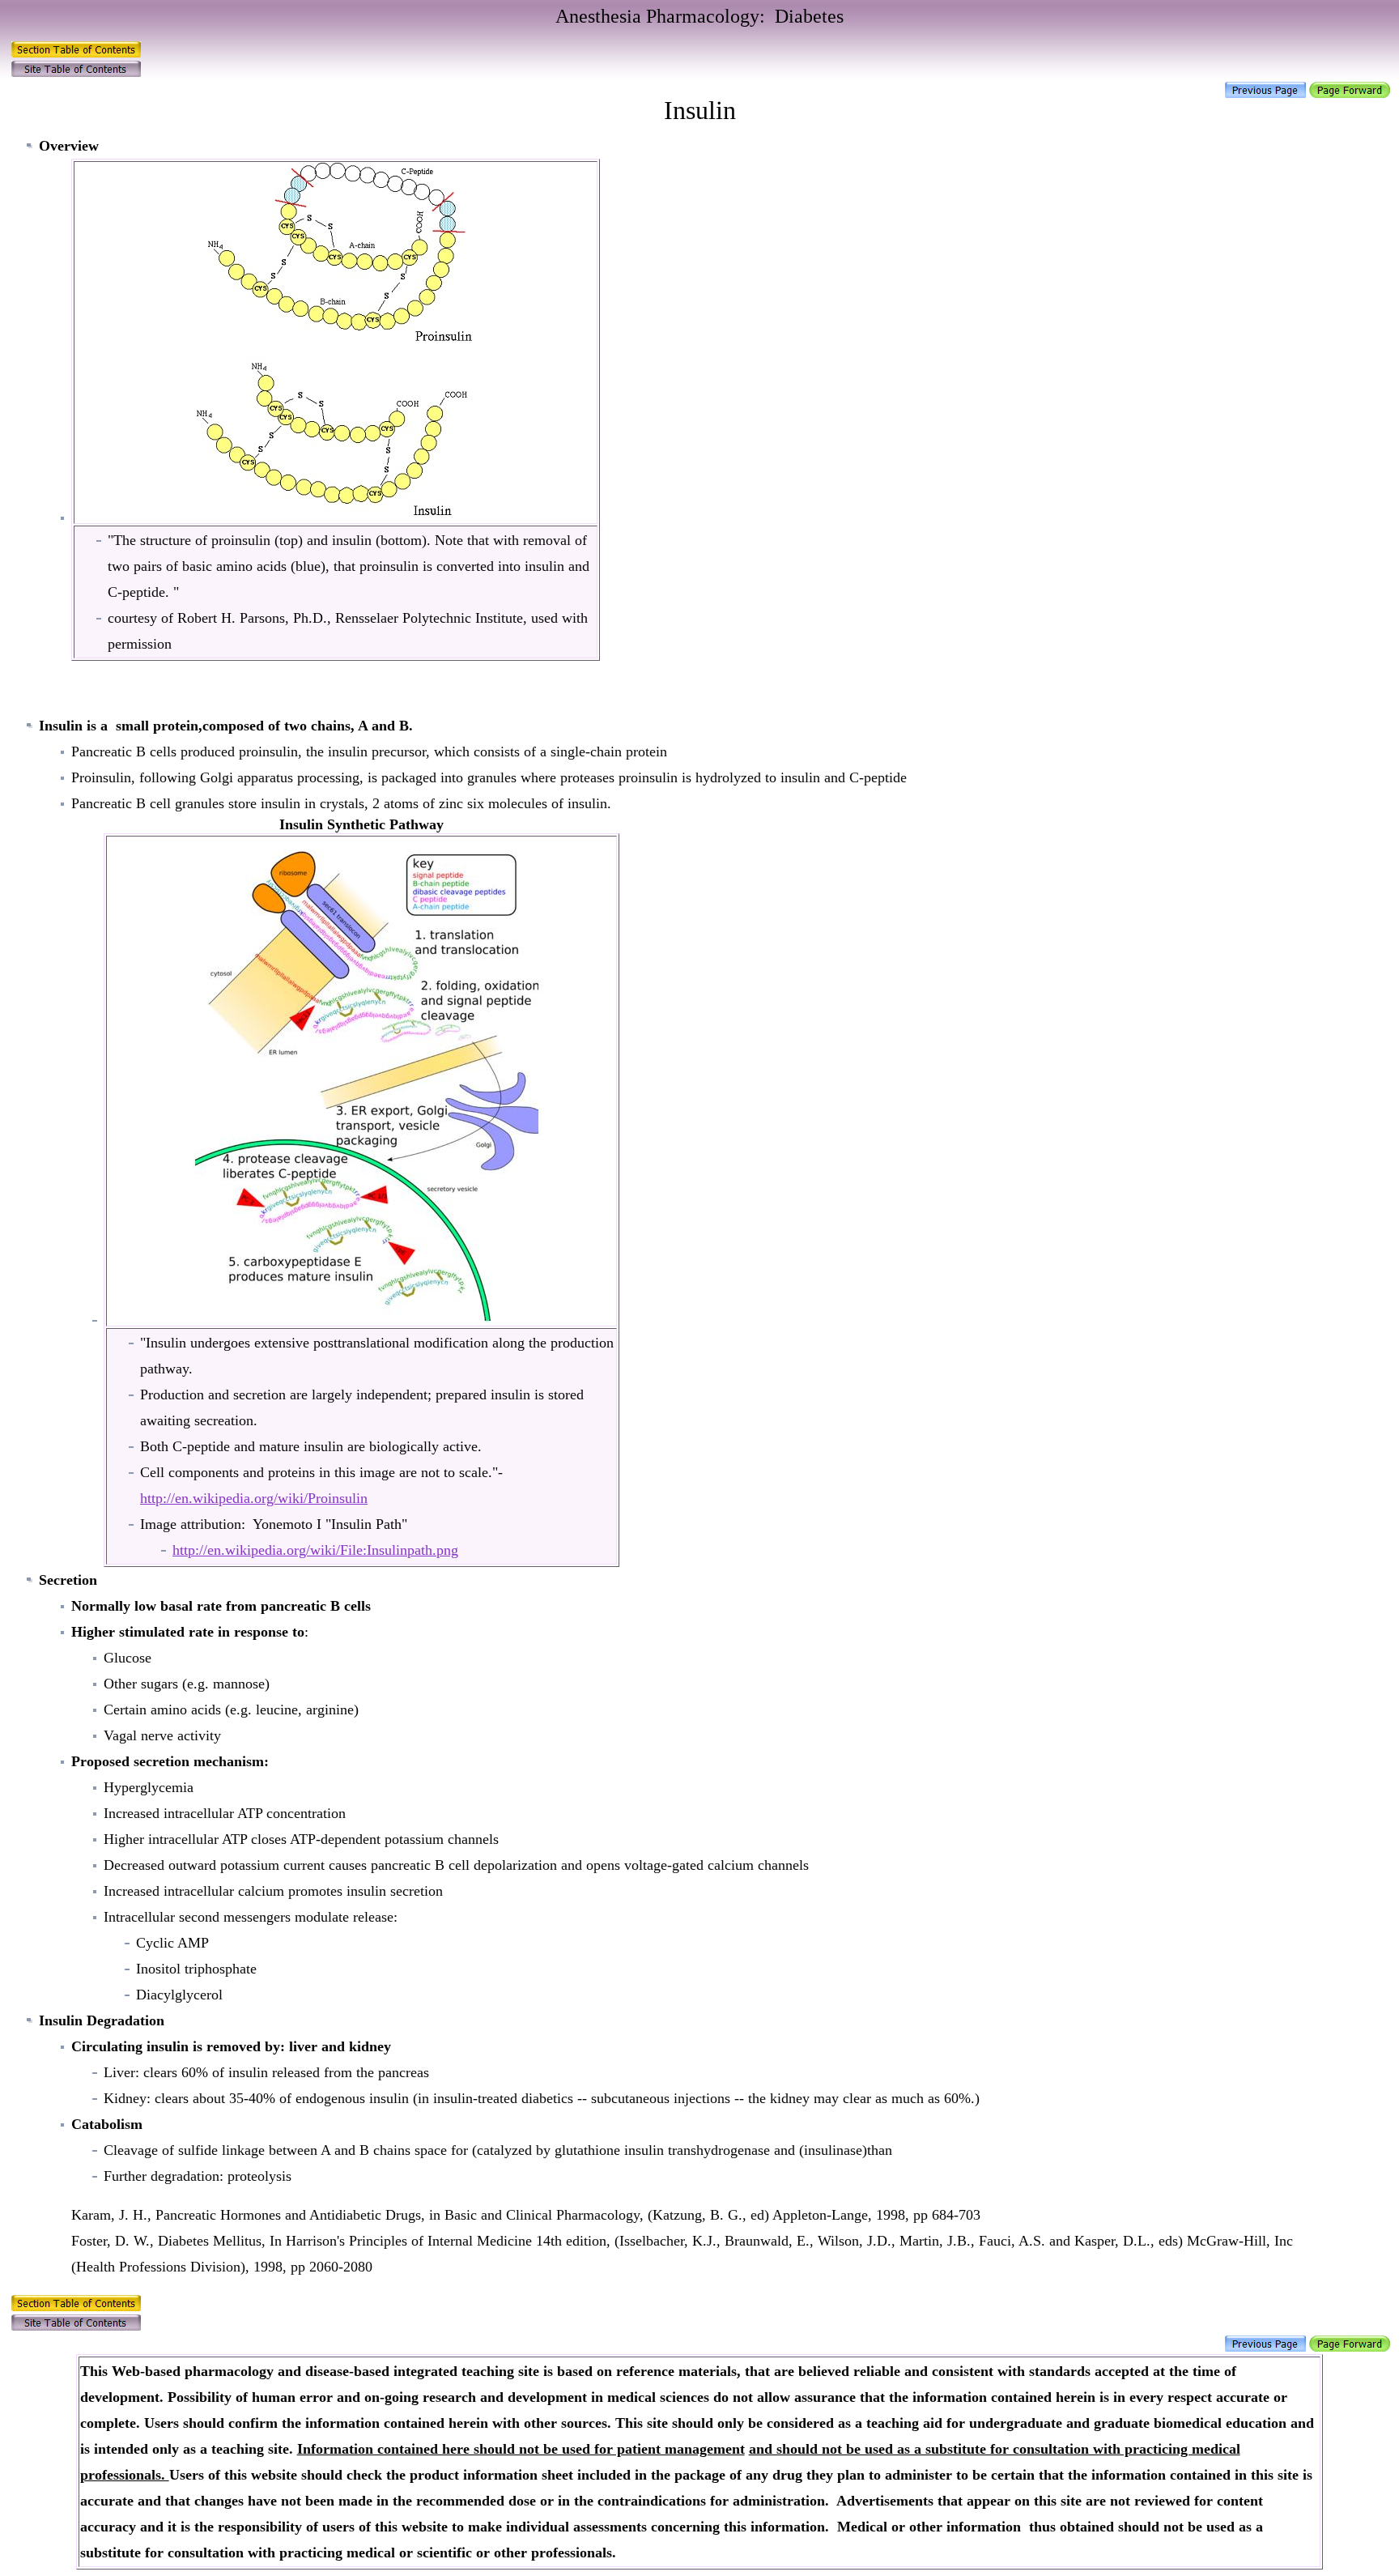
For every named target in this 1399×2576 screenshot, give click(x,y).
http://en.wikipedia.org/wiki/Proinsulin (254, 1498)
